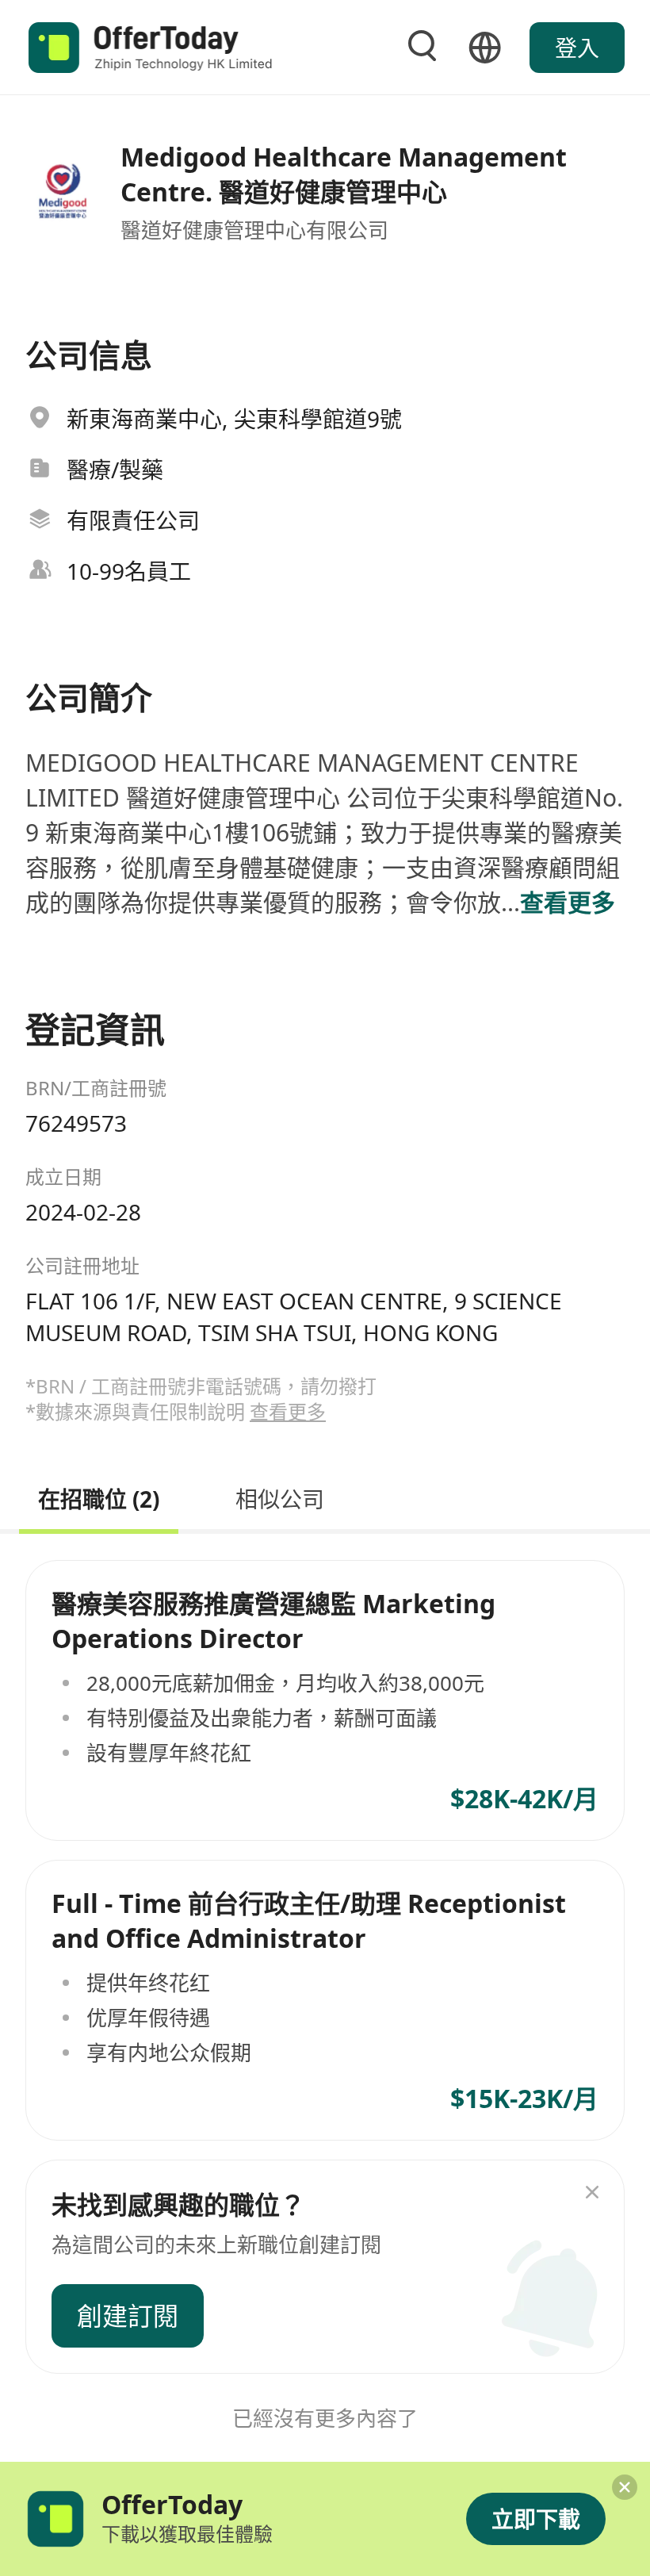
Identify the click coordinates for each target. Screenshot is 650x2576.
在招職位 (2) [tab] (99, 1497)
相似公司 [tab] (280, 1497)
